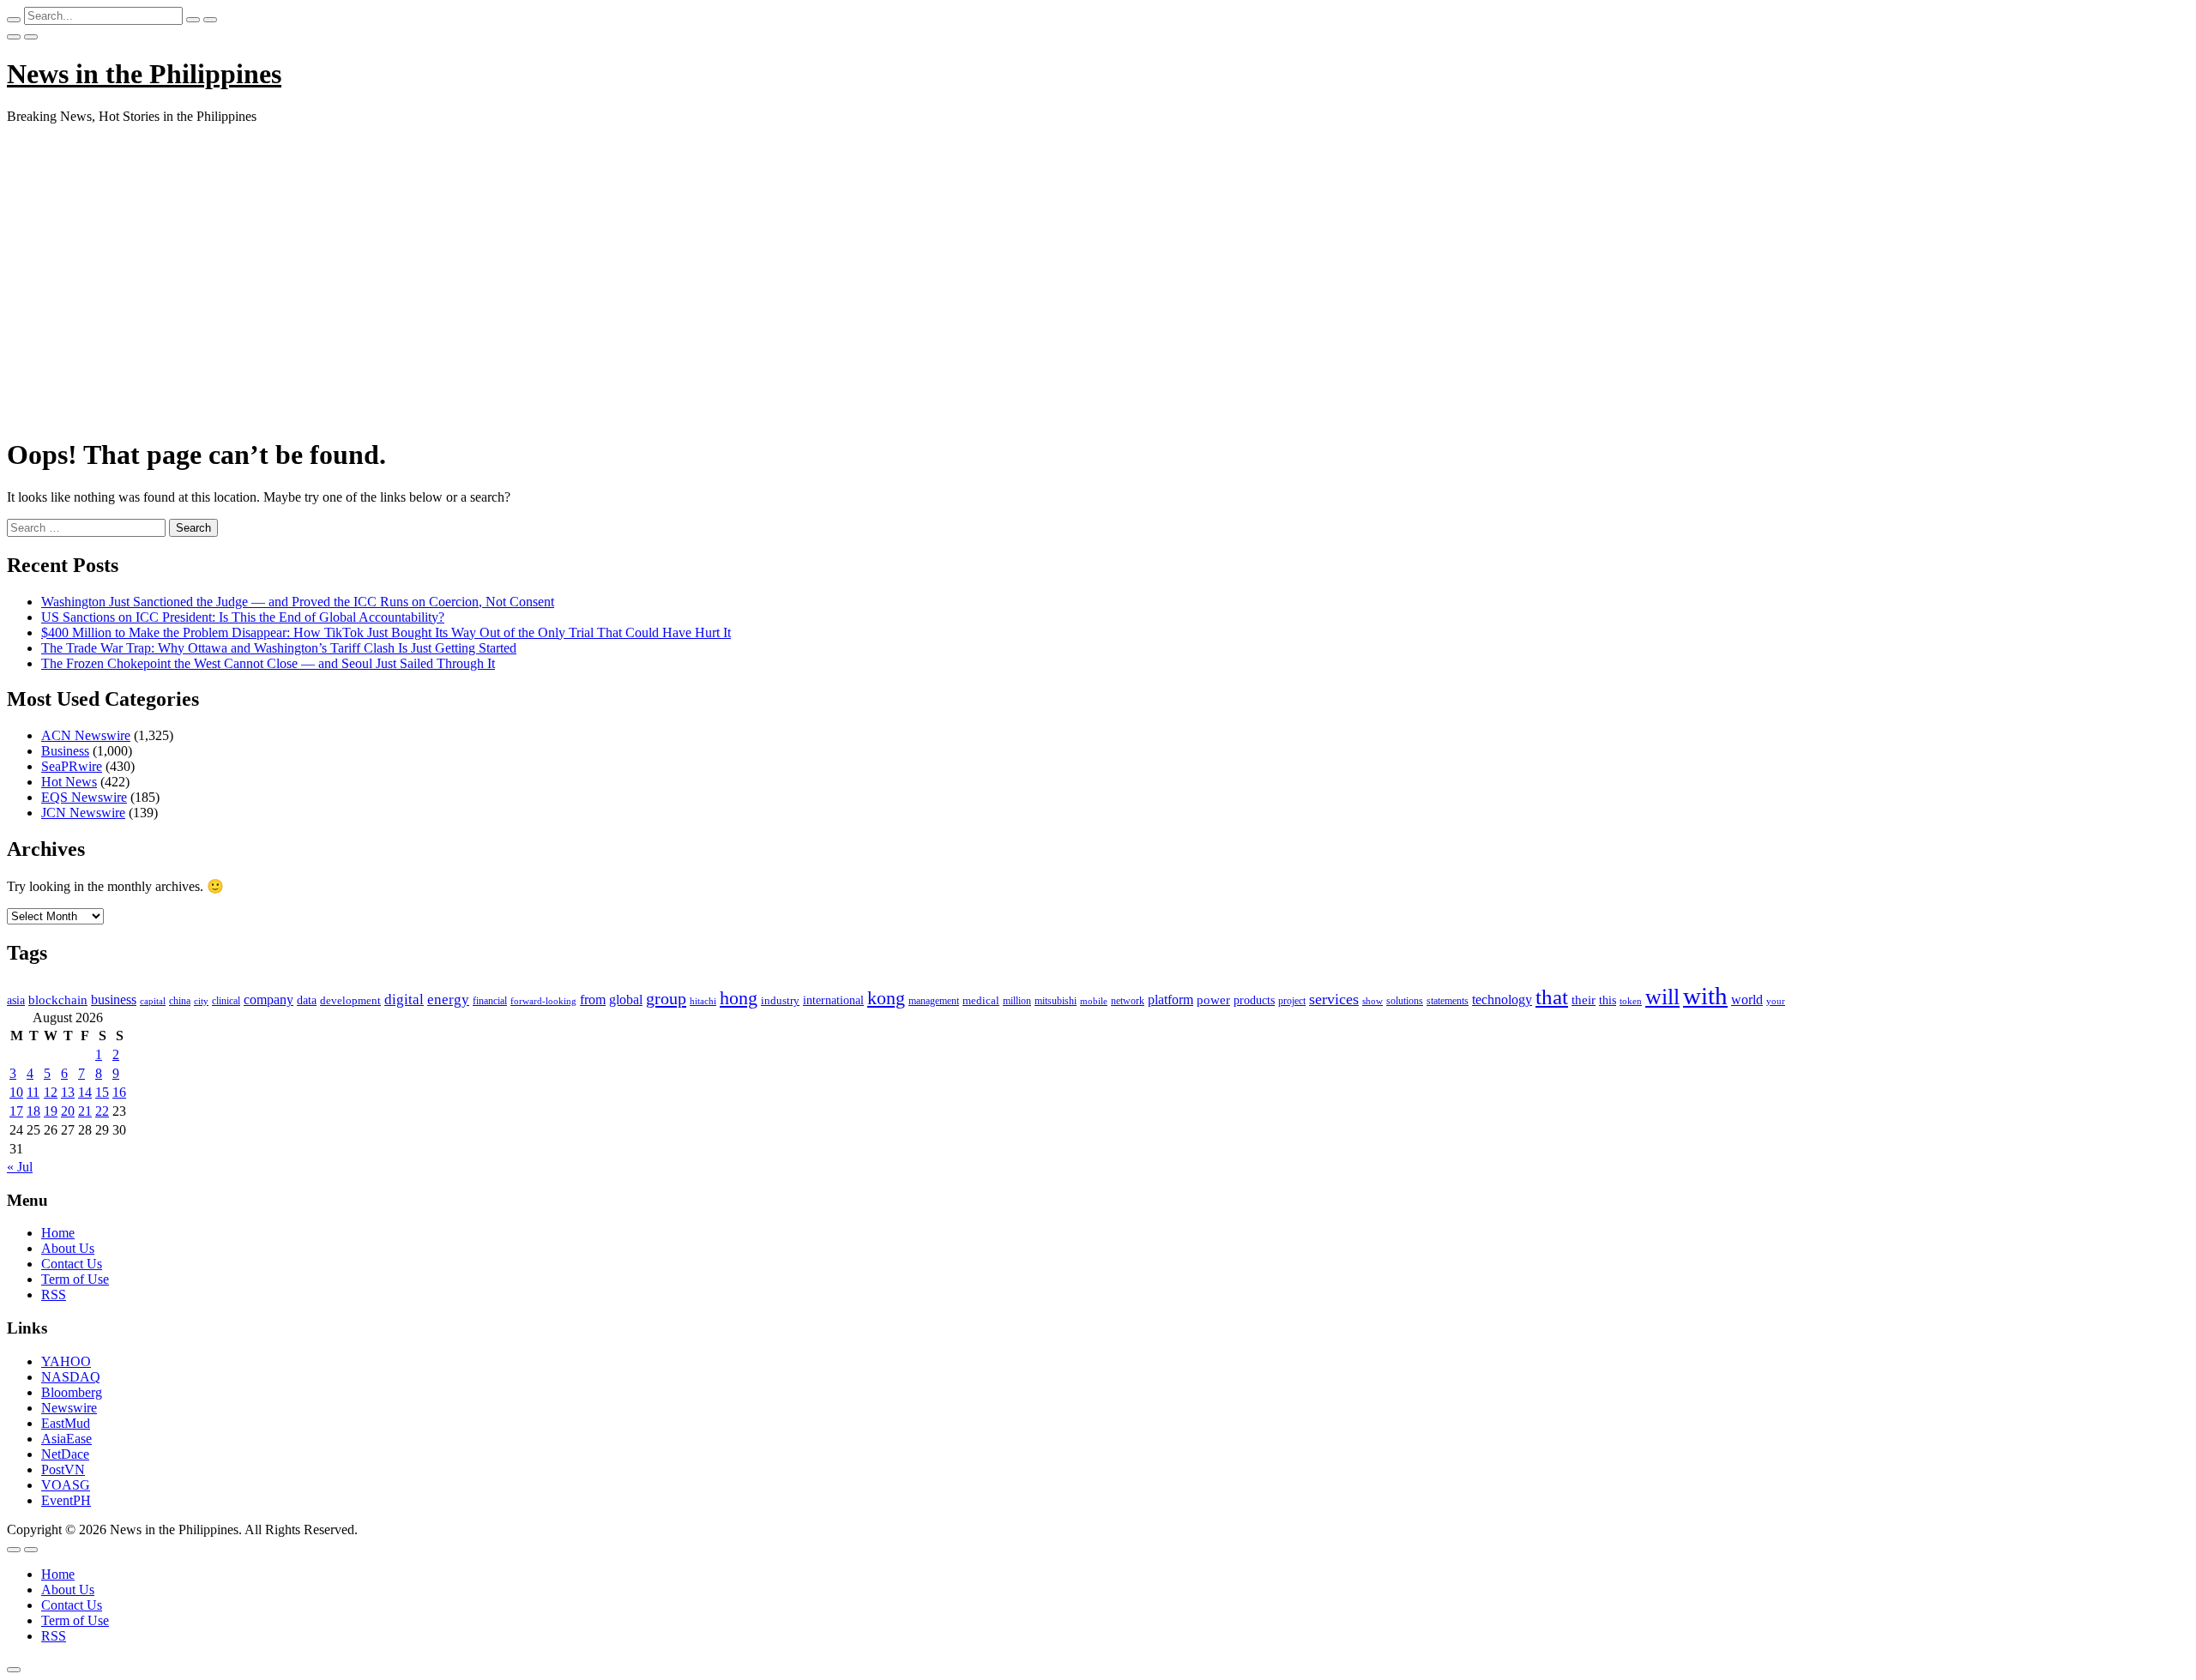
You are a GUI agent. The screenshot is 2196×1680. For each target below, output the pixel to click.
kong (886, 998)
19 (51, 1111)
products (1254, 1000)
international (833, 1000)
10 (16, 1092)
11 (33, 1092)
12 (51, 1092)
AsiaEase (66, 1439)
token (1631, 1001)
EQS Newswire (84, 797)
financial (490, 1001)
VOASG (66, 1485)
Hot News (69, 782)
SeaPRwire (72, 766)
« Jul (20, 1167)
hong (739, 998)
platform (1170, 1000)
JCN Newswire (83, 813)
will (1662, 997)
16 (119, 1092)
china (180, 1001)
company (268, 1000)
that (1552, 997)
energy (448, 1000)
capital (153, 1001)
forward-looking (543, 1001)
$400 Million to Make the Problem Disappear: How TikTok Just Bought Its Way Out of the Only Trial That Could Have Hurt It (386, 632)
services (1334, 999)
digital (404, 1000)
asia (16, 1000)
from (593, 1000)
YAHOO (66, 1361)
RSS (54, 1295)
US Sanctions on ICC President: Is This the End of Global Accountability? (243, 617)
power (1213, 1000)
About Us (68, 1248)
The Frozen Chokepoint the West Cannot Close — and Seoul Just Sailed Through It (268, 663)
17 (16, 1111)
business (114, 1000)
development (350, 1001)
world (1747, 1000)
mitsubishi (1056, 1001)
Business (65, 751)
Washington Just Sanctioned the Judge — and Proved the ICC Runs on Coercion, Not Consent (298, 602)
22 (102, 1111)
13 (68, 1092)
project (1292, 1001)
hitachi (703, 1001)
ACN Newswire (86, 735)
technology (1502, 1000)
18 (33, 1111)
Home (58, 1233)
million (1017, 1001)
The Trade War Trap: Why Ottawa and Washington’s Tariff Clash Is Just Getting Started (279, 648)
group (666, 998)
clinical (226, 1001)
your (1776, 1001)
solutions (1405, 1001)
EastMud (66, 1423)
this (1608, 1000)
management (934, 1001)
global (626, 1000)
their (1584, 1000)
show (1372, 1001)
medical (981, 1000)
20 (68, 1111)
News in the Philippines (144, 74)
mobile (1094, 1001)
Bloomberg (72, 1392)
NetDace (65, 1454)
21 (85, 1111)
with (1705, 996)
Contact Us (72, 1264)
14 (85, 1092)
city (201, 1001)
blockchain (58, 1000)
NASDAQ (71, 1377)
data (307, 1000)
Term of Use (75, 1279)
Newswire (69, 1408)
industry (780, 1000)
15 (102, 1092)
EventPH (66, 1500)
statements (1448, 1001)
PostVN (63, 1469)
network (1128, 1001)
